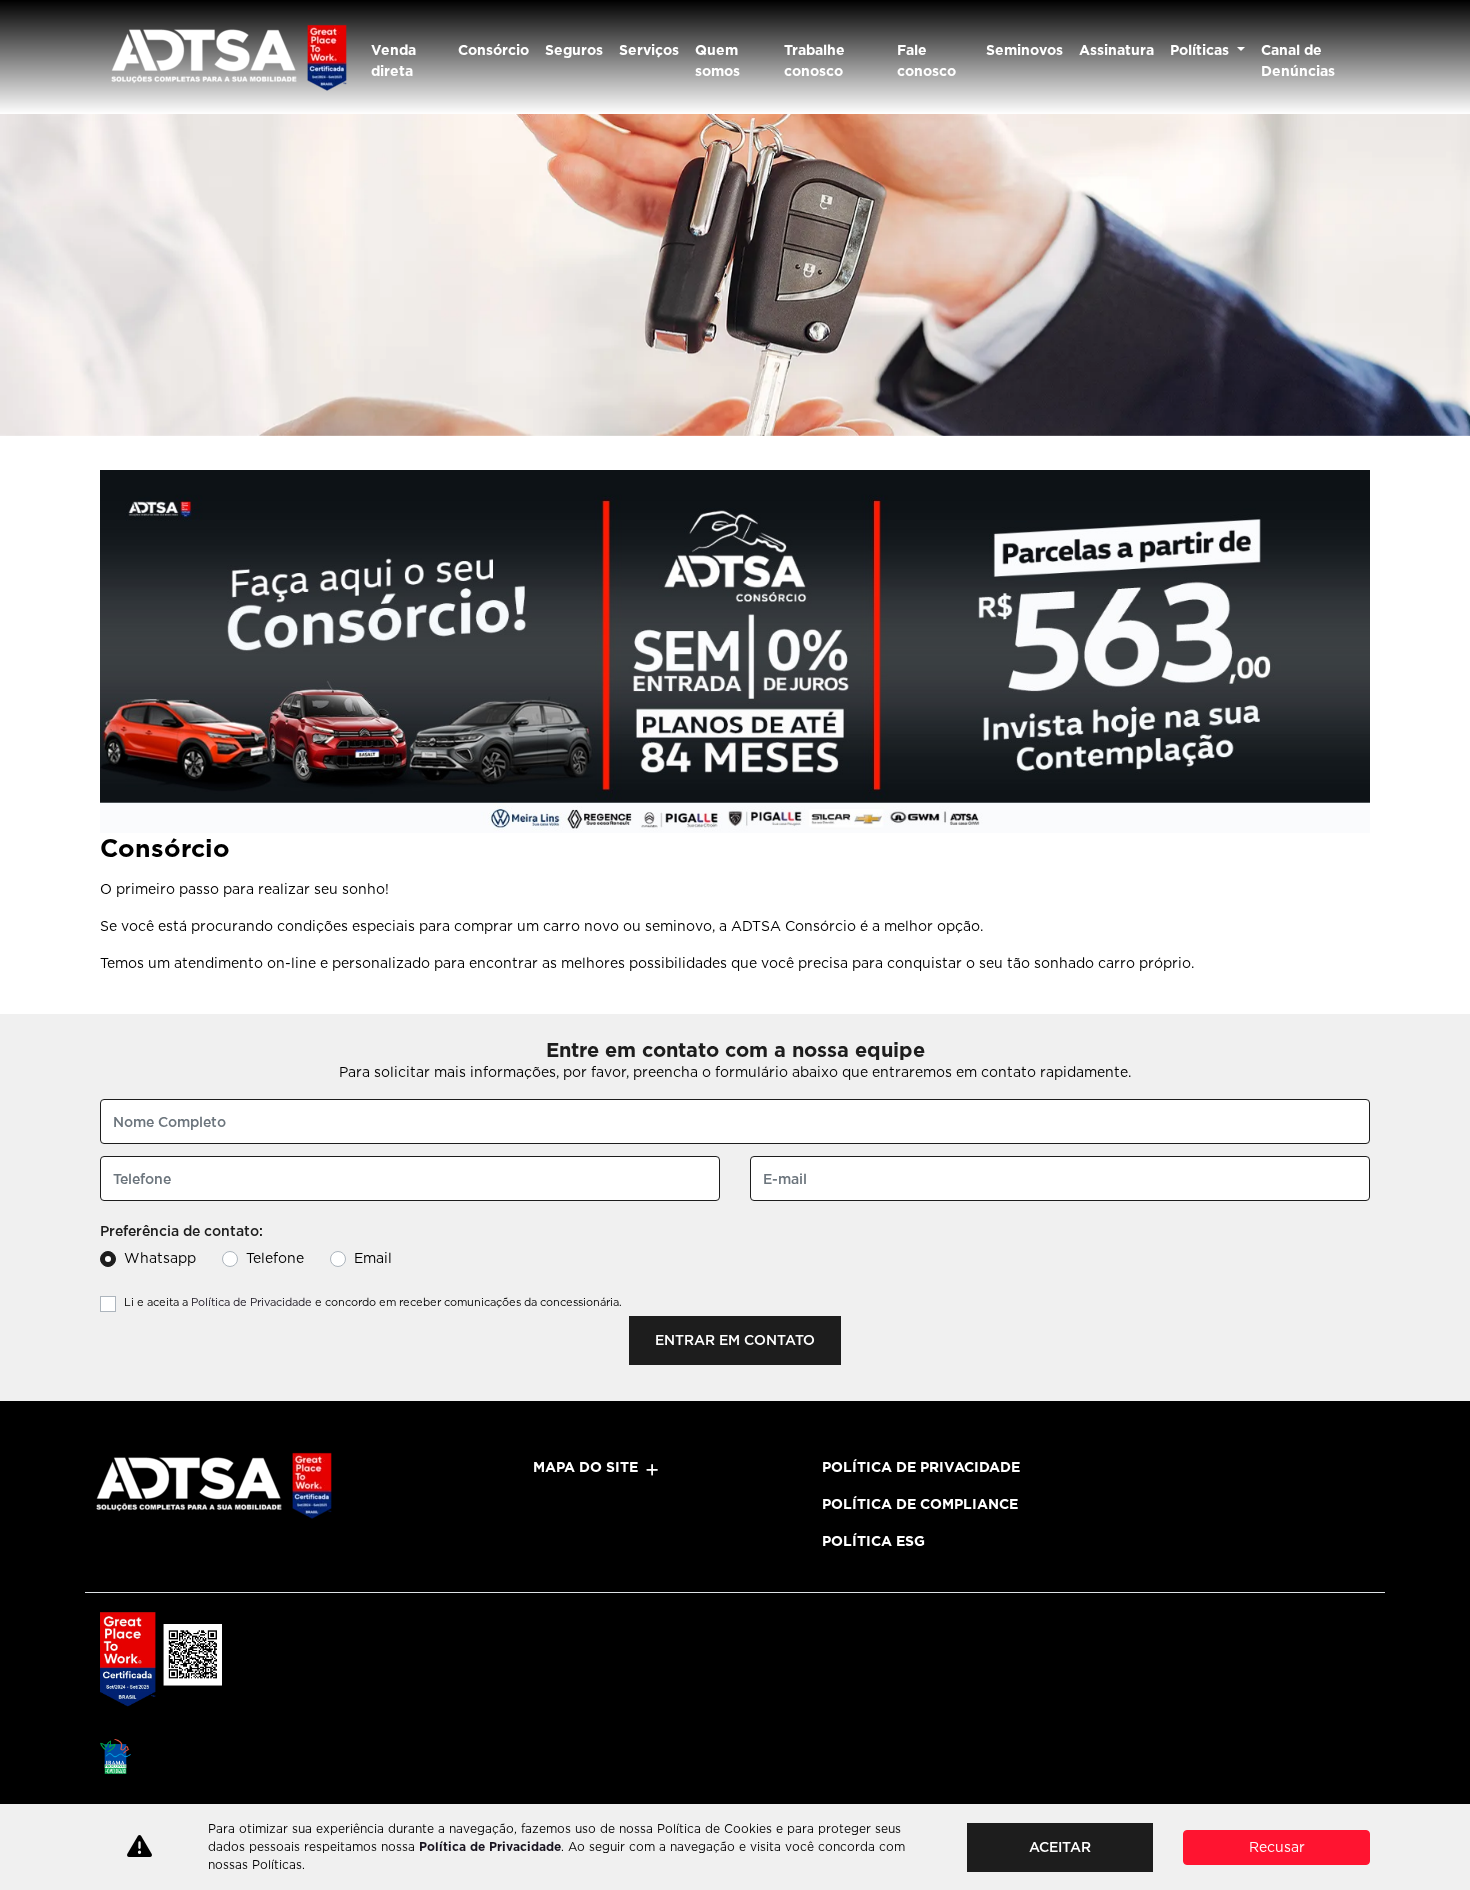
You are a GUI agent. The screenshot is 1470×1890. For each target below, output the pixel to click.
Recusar (1277, 1847)
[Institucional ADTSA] (227, 57)
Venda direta (393, 60)
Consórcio (493, 50)
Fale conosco (926, 60)
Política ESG (873, 1541)
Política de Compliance (920, 1504)
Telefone (275, 1258)
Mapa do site (585, 1467)
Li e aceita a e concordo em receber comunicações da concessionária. (373, 1302)
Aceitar (1060, 1847)
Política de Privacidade (251, 1302)
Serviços (649, 50)
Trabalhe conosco (814, 60)
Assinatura (1116, 50)
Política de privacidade (921, 1467)
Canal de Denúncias (1298, 60)
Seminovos (1024, 50)
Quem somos (717, 60)
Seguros (574, 50)
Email (373, 1258)
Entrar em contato (735, 1340)
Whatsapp (160, 1258)
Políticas (1201, 50)
